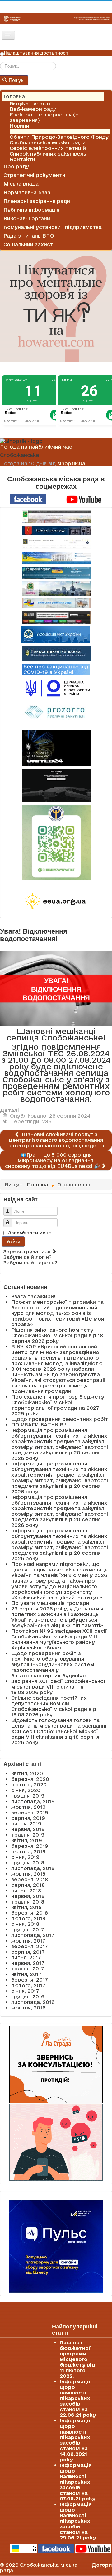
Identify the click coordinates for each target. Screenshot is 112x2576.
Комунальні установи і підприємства (53, 227)
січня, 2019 (25, 1857)
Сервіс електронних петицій (48, 148)
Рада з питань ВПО (29, 236)
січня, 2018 (25, 1924)
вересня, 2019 (30, 1812)
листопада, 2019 (33, 1801)
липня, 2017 (26, 1957)
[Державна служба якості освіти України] (56, 688)
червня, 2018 (28, 1896)
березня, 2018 (30, 1913)
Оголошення (26, 131)
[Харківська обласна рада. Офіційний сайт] (56, 589)
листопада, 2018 (33, 1868)
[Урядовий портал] (56, 573)
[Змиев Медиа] (56, 617)
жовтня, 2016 (28, 2008)
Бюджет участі (30, 103)
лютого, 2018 (28, 1918)
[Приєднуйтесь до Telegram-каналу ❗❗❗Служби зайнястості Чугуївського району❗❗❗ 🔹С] (56, 842)
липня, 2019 (26, 1824)
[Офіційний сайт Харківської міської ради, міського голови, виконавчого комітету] (56, 517)
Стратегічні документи (34, 175)
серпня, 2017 (28, 1952)
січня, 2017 (25, 1991)
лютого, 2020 (29, 1785)
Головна (14, 96)
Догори (102, 2565)
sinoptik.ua (71, 463)
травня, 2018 (28, 1902)
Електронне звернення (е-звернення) (45, 117)
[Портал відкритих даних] (56, 653)
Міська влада (21, 184)
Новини (19, 126)
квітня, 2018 (26, 1907)
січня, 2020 (26, 1790)
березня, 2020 (30, 1779)
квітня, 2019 (27, 1840)
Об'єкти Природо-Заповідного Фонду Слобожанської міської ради (59, 140)
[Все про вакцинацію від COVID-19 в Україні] (56, 669)
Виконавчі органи (27, 218)
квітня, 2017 (26, 1974)
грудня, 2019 (28, 1796)
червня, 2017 (28, 1963)
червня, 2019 (28, 1829)
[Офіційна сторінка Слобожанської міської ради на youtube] (84, 499)
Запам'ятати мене (30, 1233)
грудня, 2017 (28, 1930)
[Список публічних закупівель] (56, 713)
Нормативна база (27, 192)
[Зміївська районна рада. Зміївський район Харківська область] (56, 603)
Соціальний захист (28, 244)
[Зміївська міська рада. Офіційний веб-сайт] (56, 530)
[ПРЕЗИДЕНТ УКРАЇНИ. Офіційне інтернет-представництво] (56, 544)
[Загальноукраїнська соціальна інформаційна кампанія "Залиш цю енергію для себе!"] (56, 901)
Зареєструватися (28, 1251)
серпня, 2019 (28, 1818)
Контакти (22, 159)
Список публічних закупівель (48, 154)
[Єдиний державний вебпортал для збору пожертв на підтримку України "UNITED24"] (56, 748)
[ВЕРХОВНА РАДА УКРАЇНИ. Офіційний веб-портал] (56, 558)
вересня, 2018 (30, 1879)
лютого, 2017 (28, 1985)
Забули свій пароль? (30, 1263)
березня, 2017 (30, 1980)
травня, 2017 (28, 1969)
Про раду (16, 166)
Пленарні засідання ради (37, 201)
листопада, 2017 (33, 1935)
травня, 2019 (28, 1835)
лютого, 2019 (28, 1851)
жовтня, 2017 (28, 1941)
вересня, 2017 (30, 1946)
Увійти (13, 1241)
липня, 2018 (26, 1890)
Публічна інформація (31, 210)
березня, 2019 (30, 1846)
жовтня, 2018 (28, 1874)
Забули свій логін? (28, 1257)
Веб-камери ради (33, 109)
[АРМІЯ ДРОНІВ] (56, 785)
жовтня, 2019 (28, 1807)
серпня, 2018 (28, 1885)
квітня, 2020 (27, 1773)
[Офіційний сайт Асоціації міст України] (55, 634)
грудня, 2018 (28, 1863)
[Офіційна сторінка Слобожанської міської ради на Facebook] (28, 499)
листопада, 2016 (33, 2002)
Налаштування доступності (37, 53)
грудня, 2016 (28, 1996)
